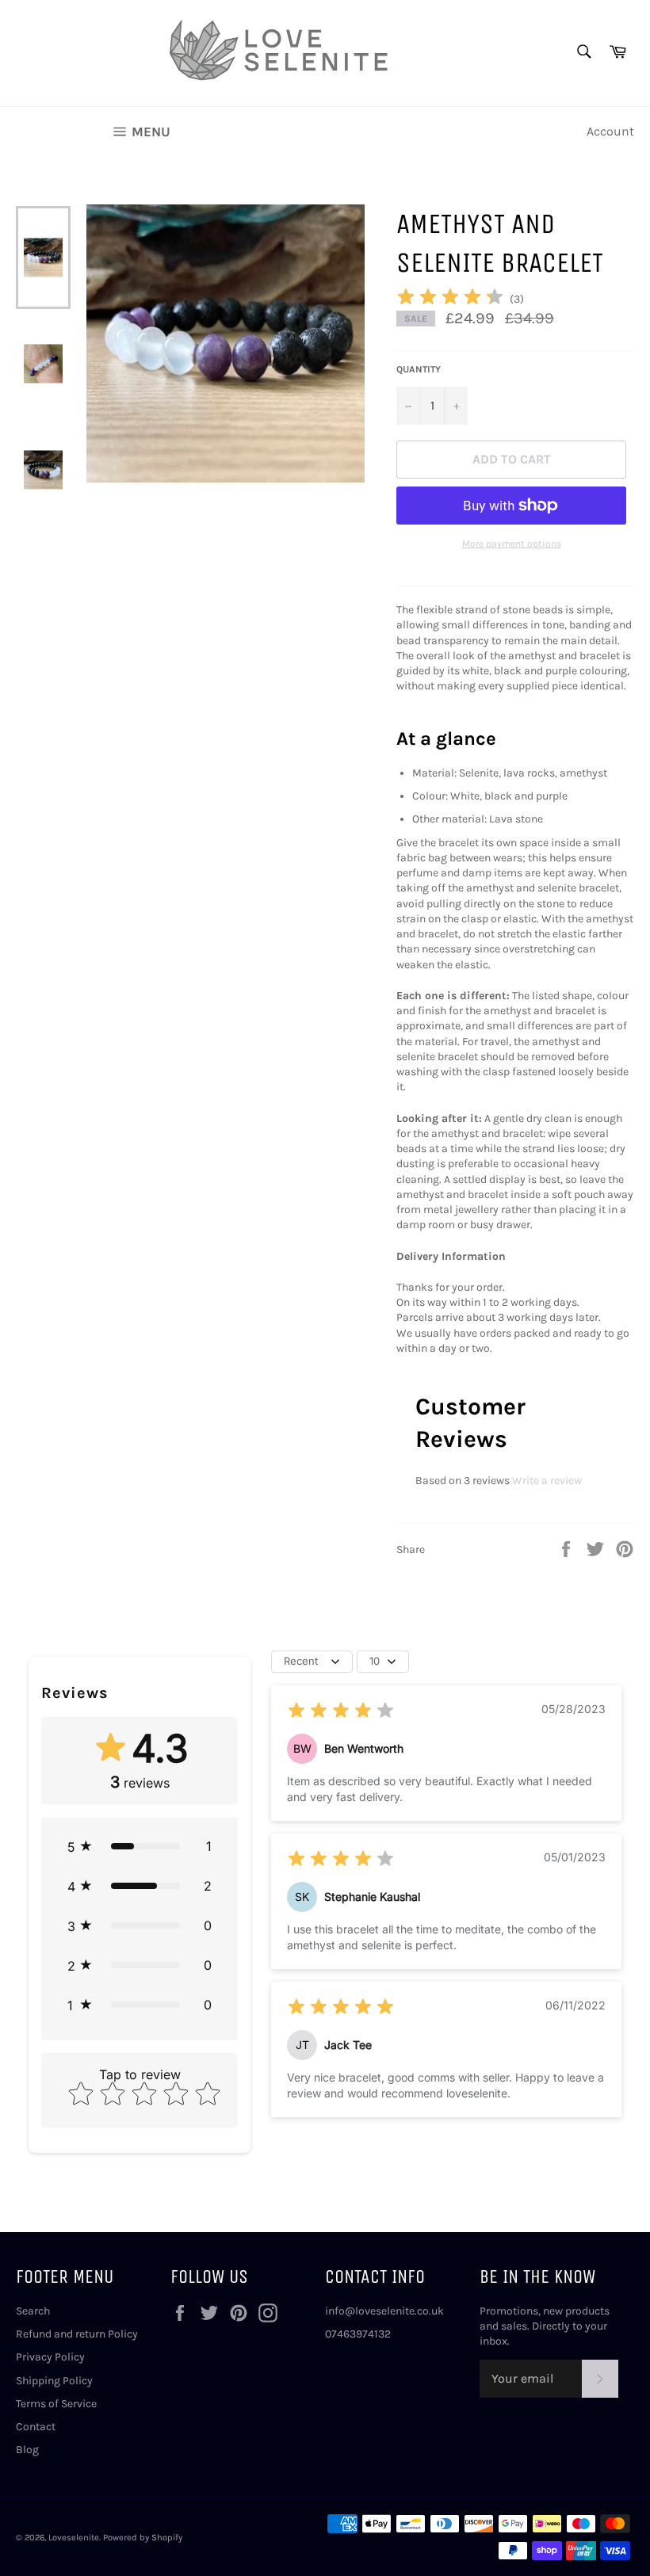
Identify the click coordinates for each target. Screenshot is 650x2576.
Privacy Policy (50, 2357)
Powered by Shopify (143, 2538)
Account (610, 131)
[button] (140, 1846)
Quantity (419, 369)
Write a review (547, 1481)
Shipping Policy (54, 2381)
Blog (27, 2450)
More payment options (512, 544)
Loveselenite (74, 2538)
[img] (450, 299)
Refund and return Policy (77, 2334)
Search (33, 2311)
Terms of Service (56, 2404)
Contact (36, 2427)
